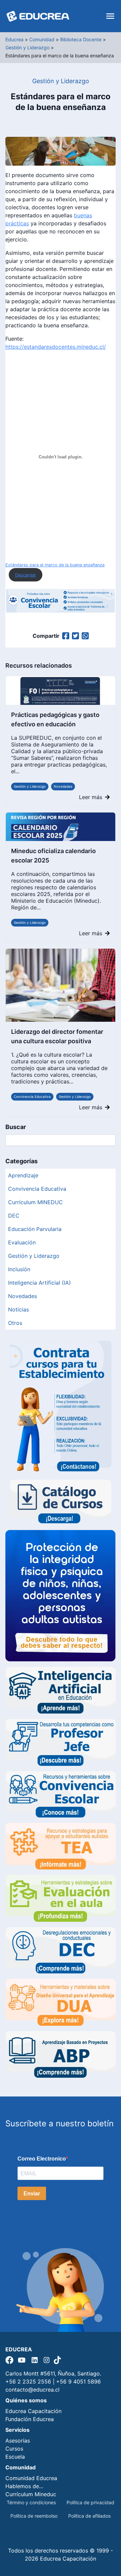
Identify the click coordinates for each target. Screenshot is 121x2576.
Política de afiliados (89, 2516)
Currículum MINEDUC (35, 1202)
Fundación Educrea (30, 2419)
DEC (14, 1216)
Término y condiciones (31, 2502)
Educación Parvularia (35, 1229)
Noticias (18, 1309)
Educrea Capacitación (33, 2411)
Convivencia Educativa (32, 1097)
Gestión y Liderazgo (30, 786)
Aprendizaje (23, 1175)
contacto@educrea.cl (32, 2390)
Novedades (63, 786)
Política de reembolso (34, 2516)
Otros (15, 1323)
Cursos (14, 2449)
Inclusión (19, 1269)
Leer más (91, 797)
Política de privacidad (90, 2502)
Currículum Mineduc (31, 2494)
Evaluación (22, 1242)
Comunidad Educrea (31, 2478)
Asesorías (18, 2441)
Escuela (15, 2457)
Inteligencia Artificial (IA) (39, 1283)
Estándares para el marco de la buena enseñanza (55, 565)
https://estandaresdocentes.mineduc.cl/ (56, 347)
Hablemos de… (24, 2486)
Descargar (26, 575)
